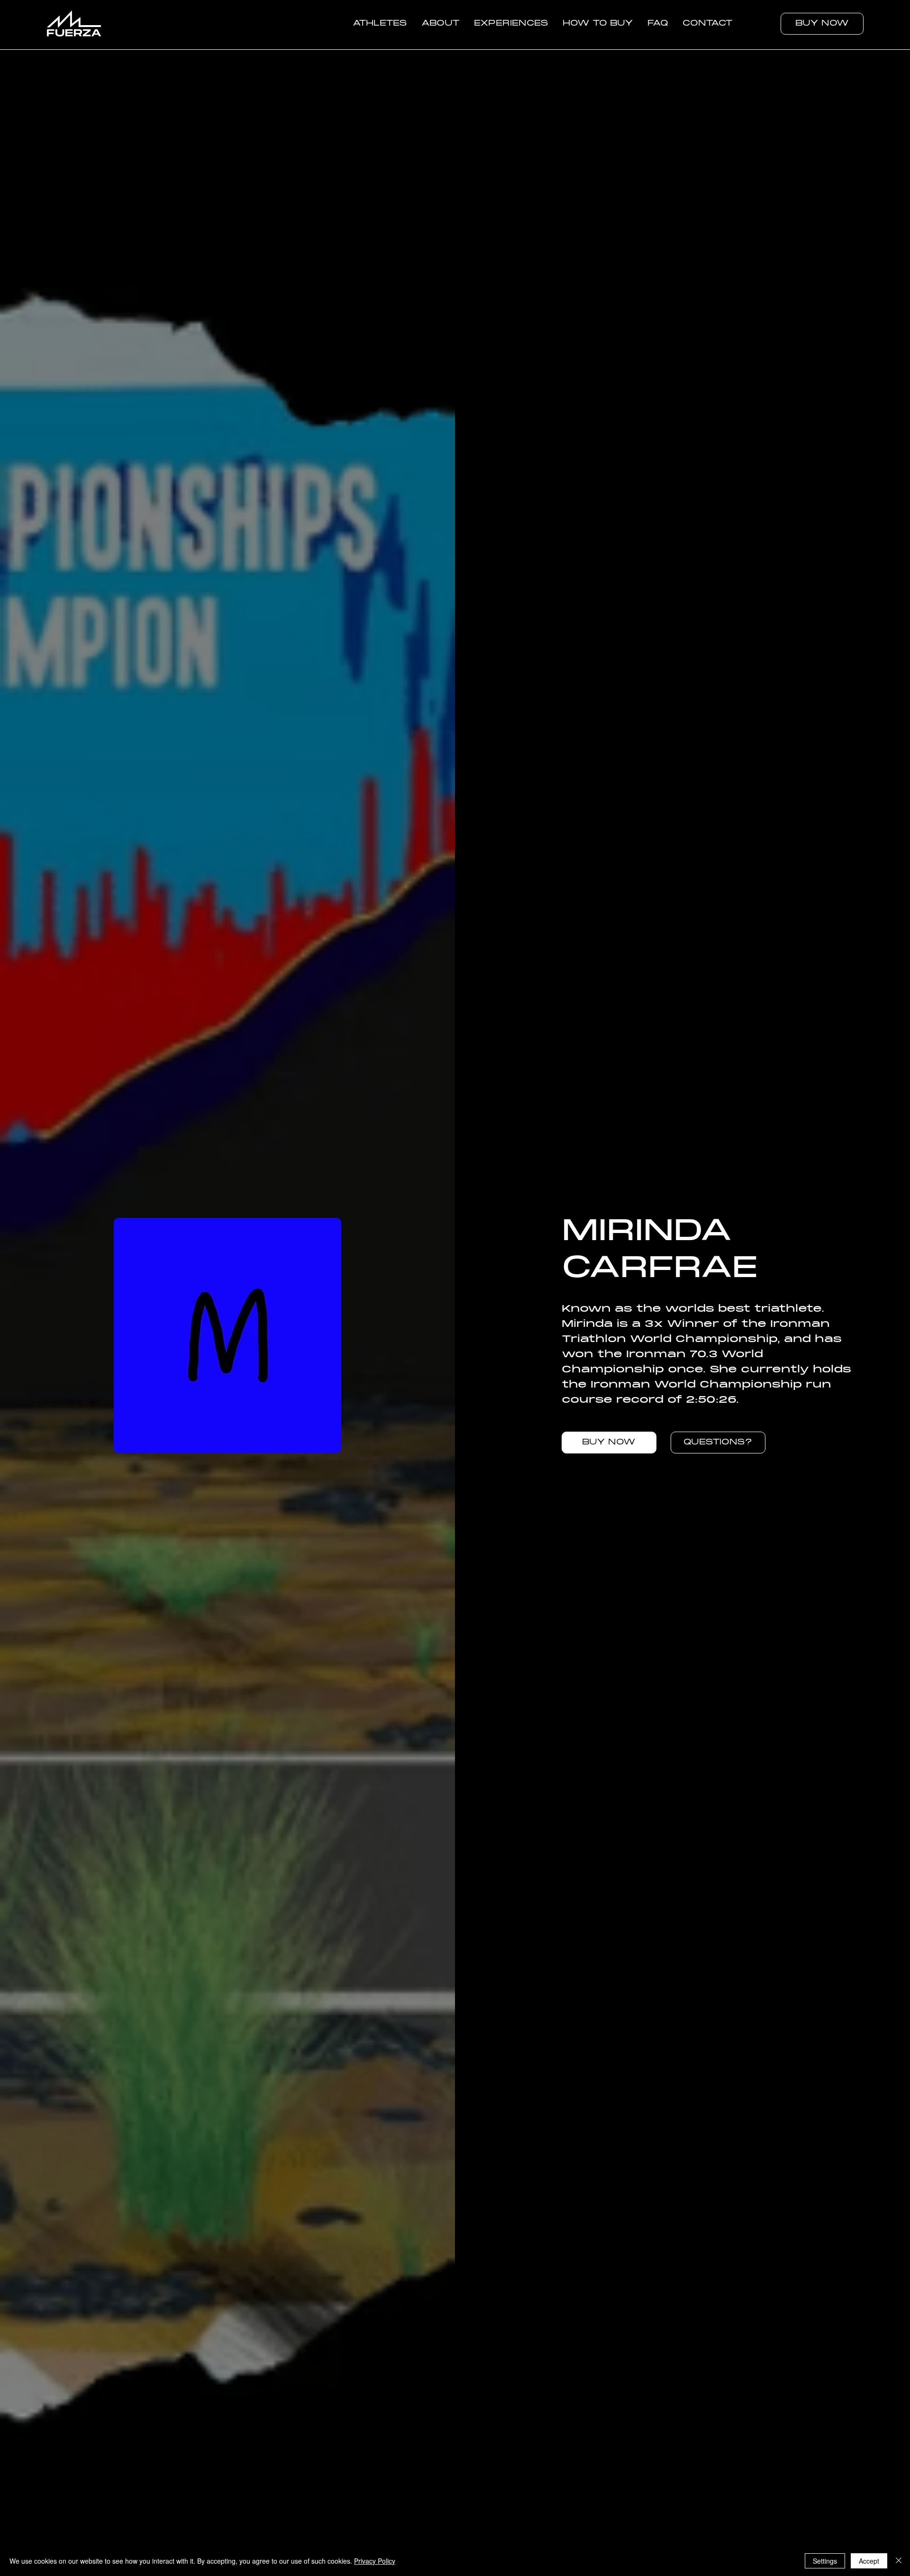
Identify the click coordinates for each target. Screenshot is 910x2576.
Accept (869, 2561)
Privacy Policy (375, 2561)
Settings (825, 2561)
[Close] (899, 2561)
